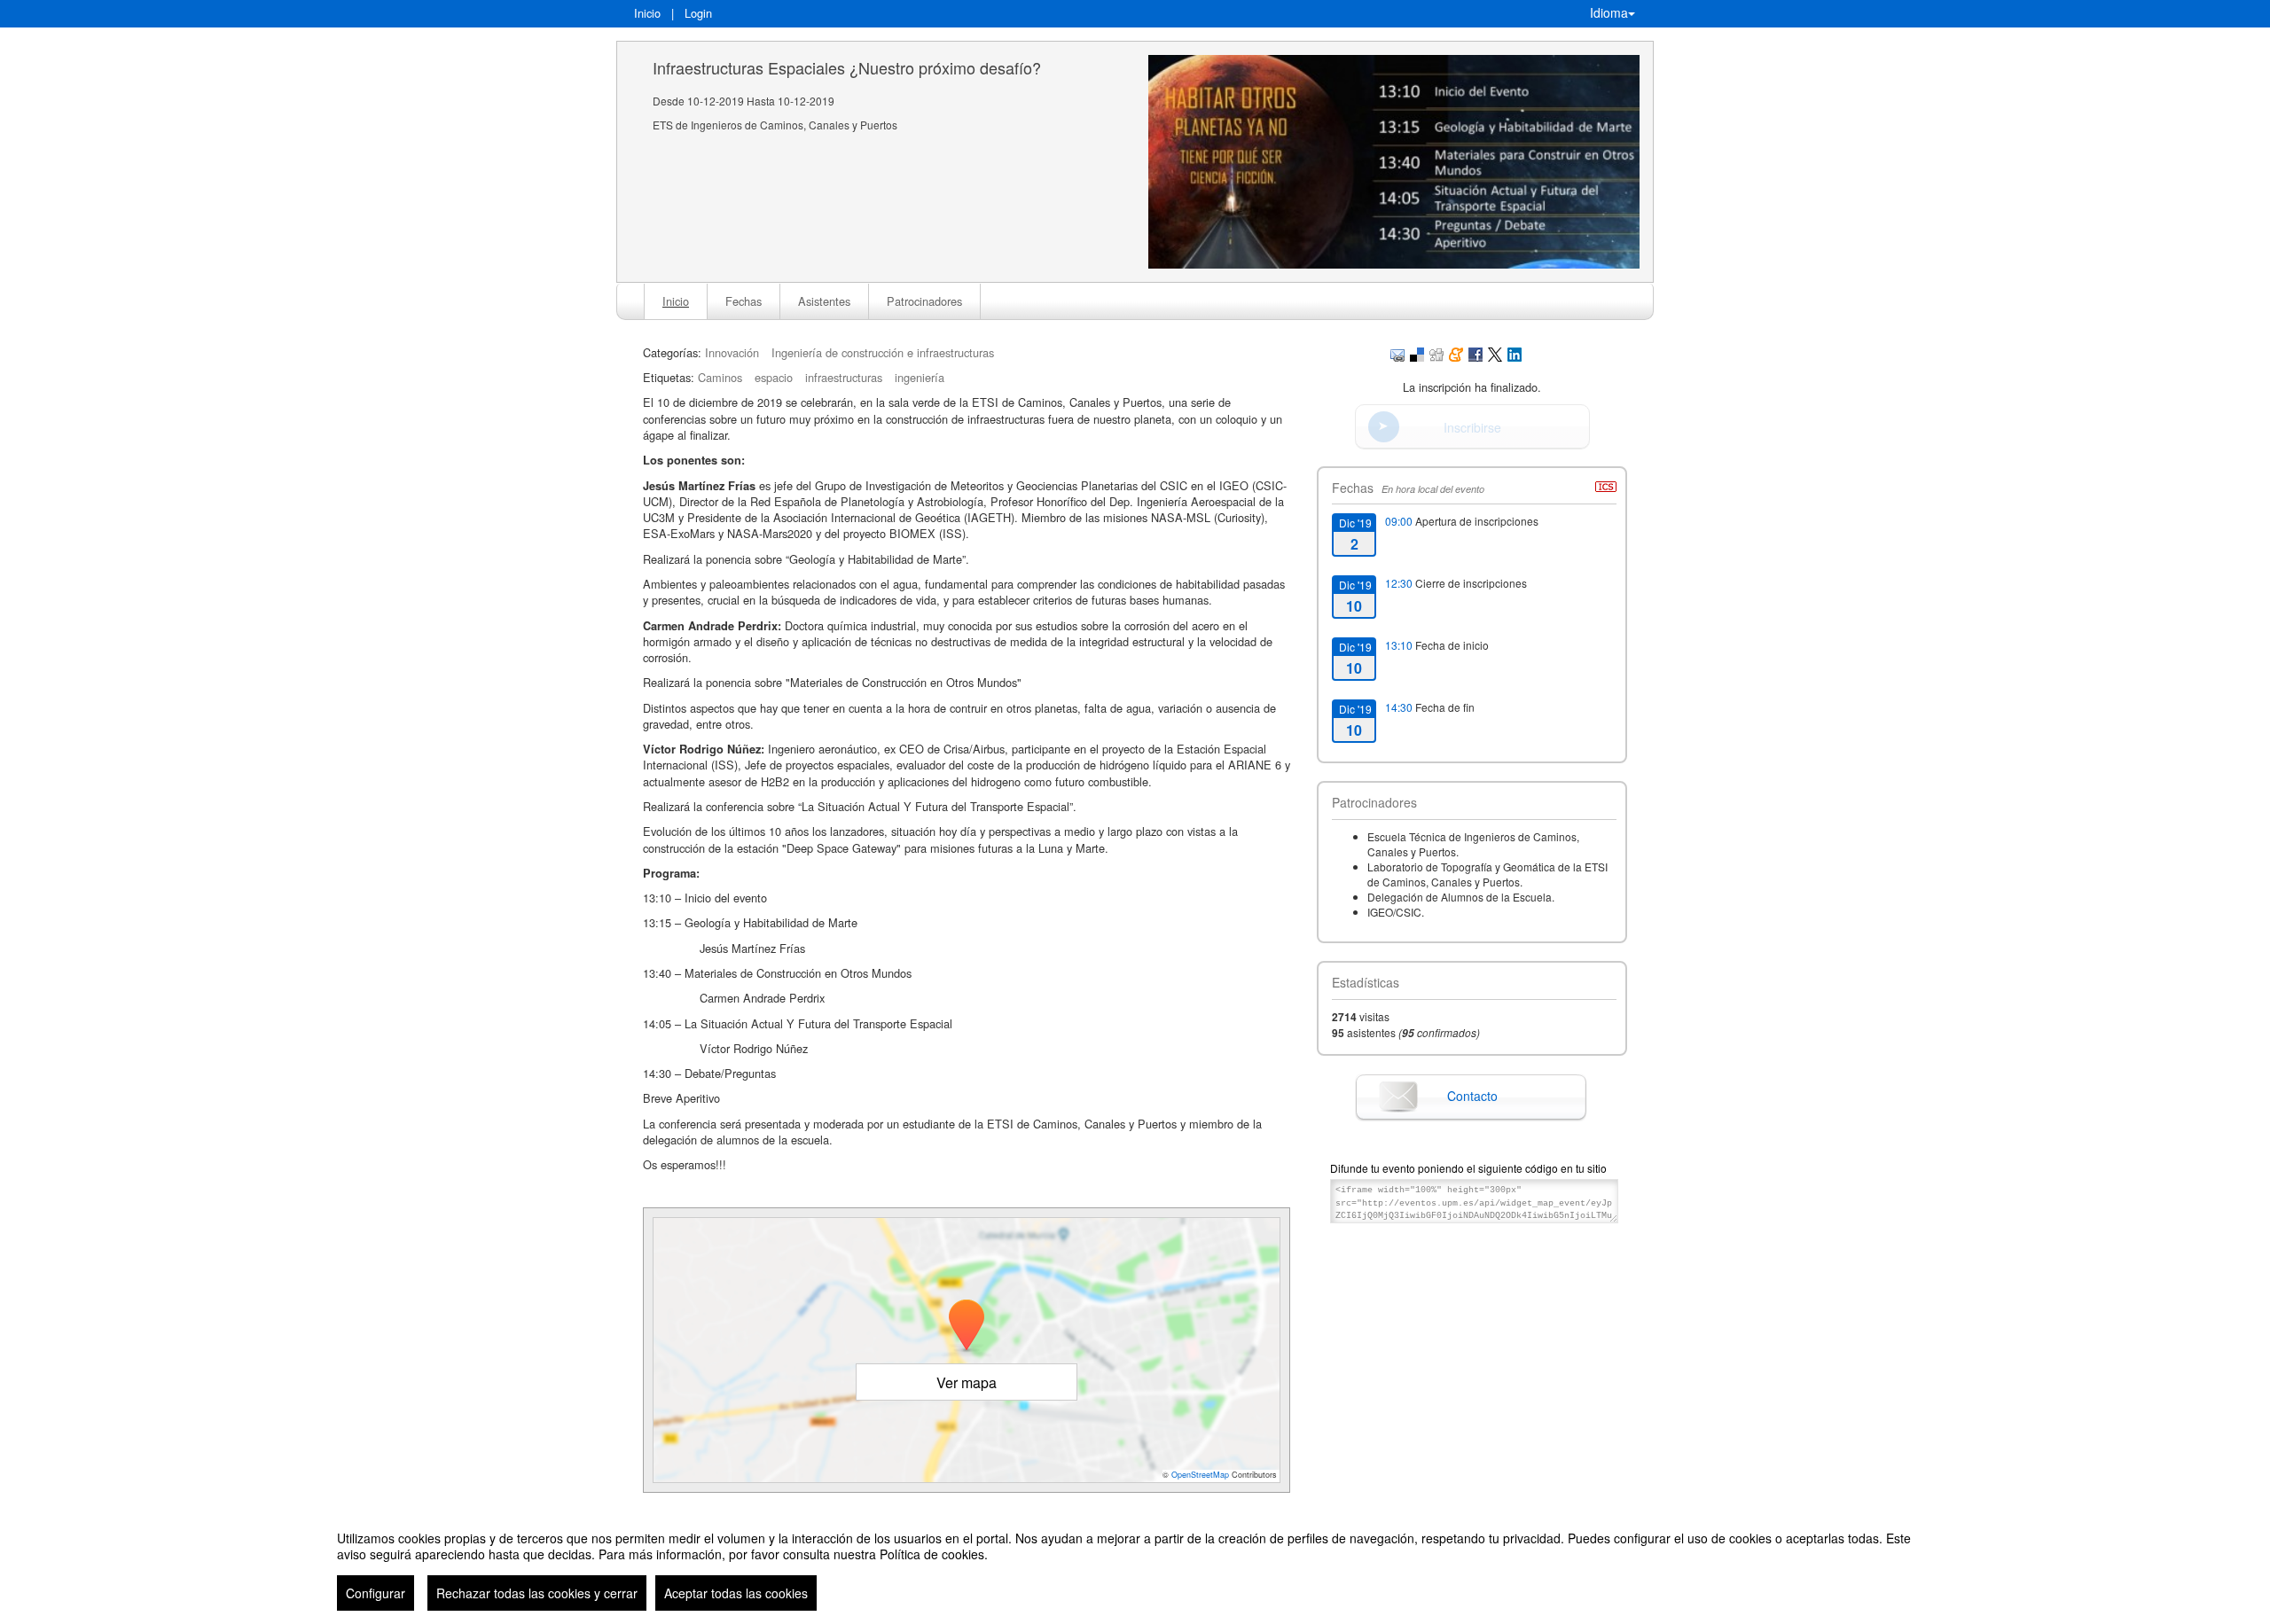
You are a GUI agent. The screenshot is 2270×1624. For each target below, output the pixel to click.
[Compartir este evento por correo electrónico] (1397, 352)
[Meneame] (1456, 352)
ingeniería (920, 377)
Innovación (732, 352)
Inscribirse (1472, 427)
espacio (774, 377)
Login (698, 13)
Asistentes (824, 301)
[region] (1135, 1564)
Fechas (744, 301)
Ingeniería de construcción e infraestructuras (883, 352)
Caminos (720, 377)
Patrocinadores (924, 301)
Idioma (1609, 12)
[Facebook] (1475, 352)
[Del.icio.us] (1417, 352)
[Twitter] (1495, 352)
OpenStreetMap (1200, 1475)
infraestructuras (844, 377)
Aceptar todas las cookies (736, 1593)
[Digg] (1436, 352)
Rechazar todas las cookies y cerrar (537, 1593)
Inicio (647, 13)
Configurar (376, 1593)
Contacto (1472, 1096)
